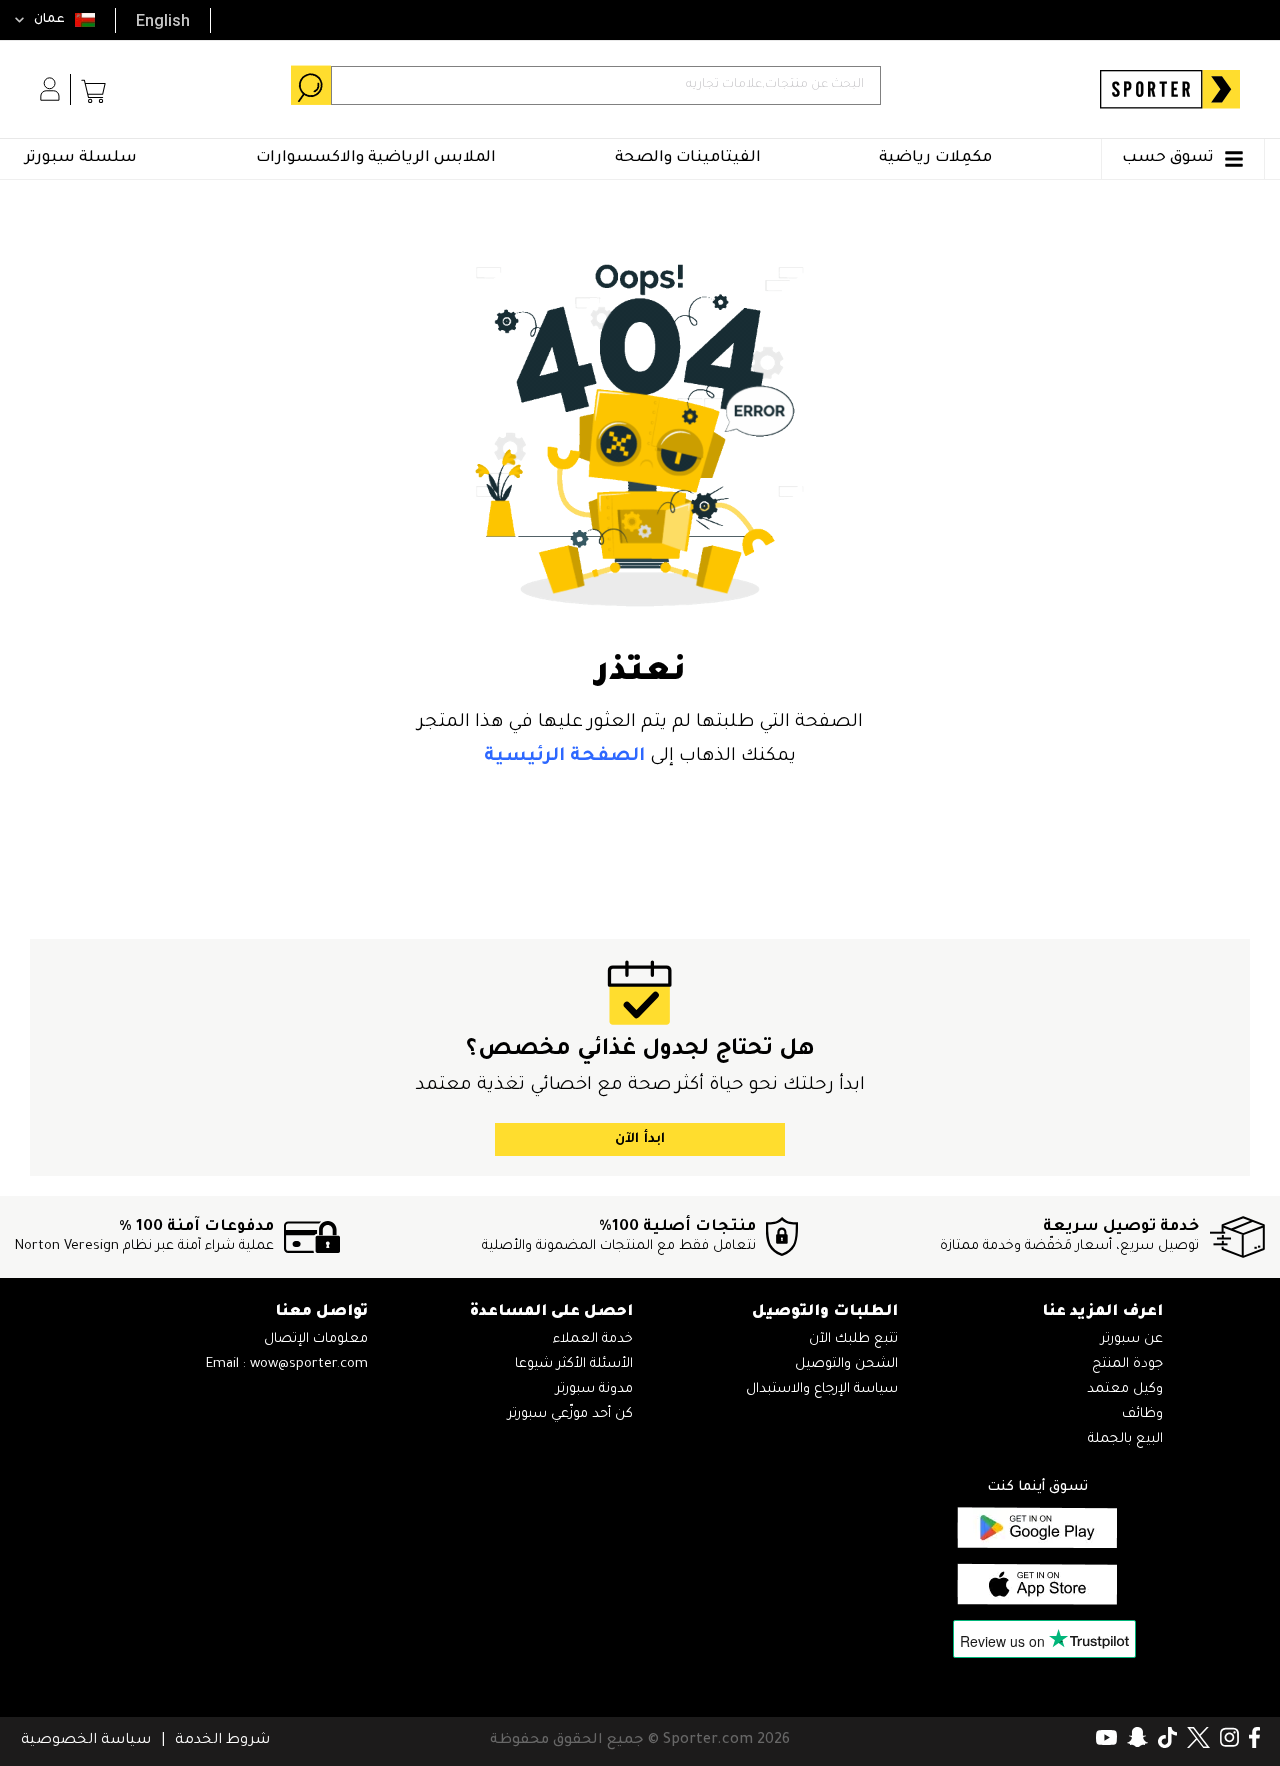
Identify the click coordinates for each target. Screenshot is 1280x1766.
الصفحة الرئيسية (564, 757)
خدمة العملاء (593, 1339)
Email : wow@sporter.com (287, 1364)
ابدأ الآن (640, 1139)
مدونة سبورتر (594, 1389)
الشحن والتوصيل (846, 1364)
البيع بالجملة (1125, 1439)
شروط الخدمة (222, 1741)
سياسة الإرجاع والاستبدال (822, 1389)
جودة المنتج (1127, 1364)
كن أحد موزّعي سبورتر (570, 1414)
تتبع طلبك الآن (853, 1339)
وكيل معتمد (1125, 1389)
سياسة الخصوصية (86, 1741)
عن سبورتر (1132, 1339)
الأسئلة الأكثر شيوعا (574, 1364)
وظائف (1142, 1414)
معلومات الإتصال (316, 1339)
